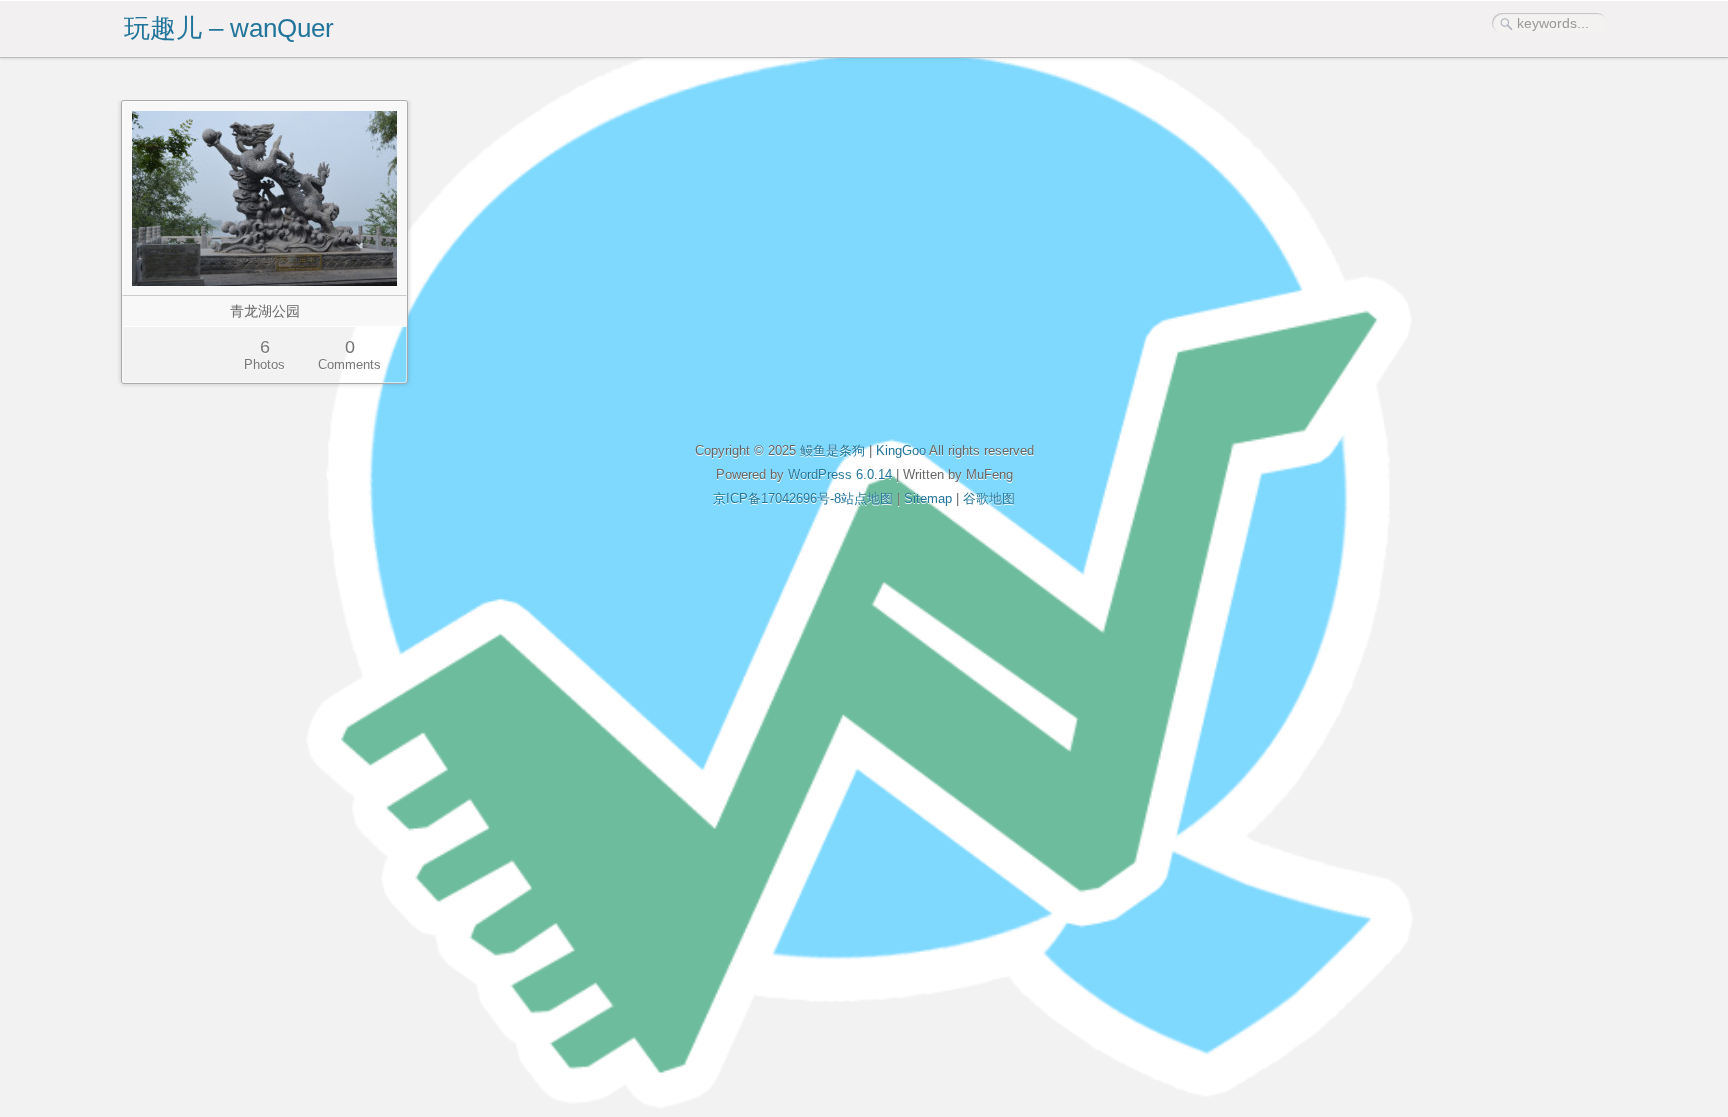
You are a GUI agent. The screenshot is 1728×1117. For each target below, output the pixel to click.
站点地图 (867, 498)
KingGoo (901, 450)
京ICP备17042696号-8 (777, 498)
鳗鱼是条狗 (832, 450)
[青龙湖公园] (264, 198)
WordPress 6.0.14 (840, 474)
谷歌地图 (989, 498)
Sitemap (928, 498)
